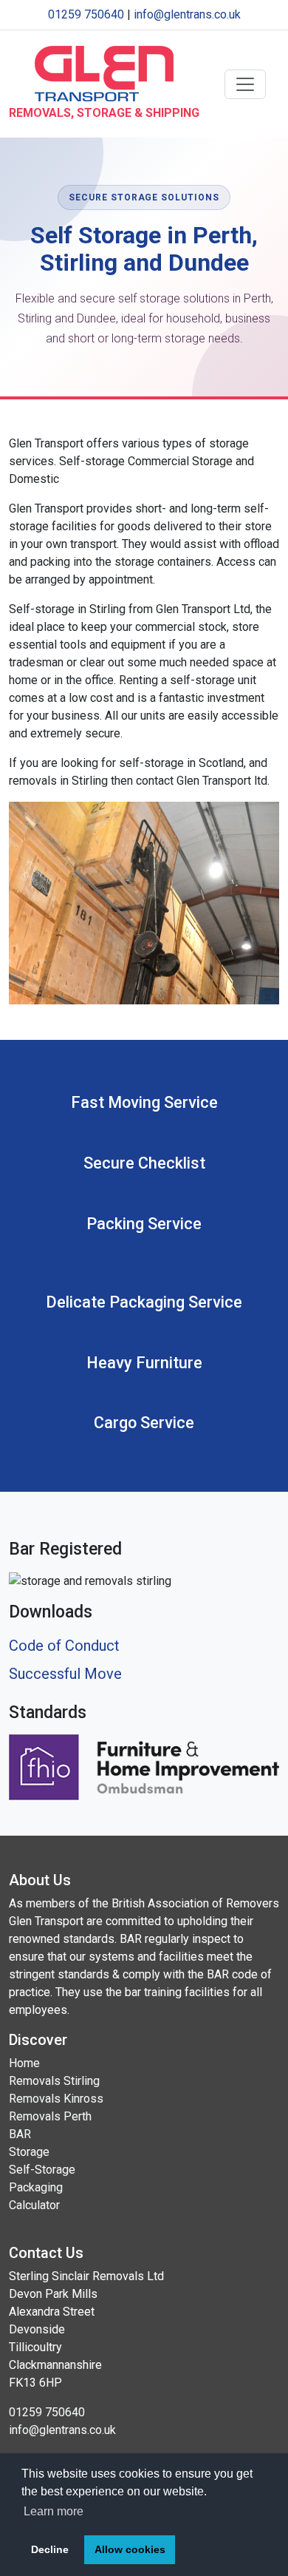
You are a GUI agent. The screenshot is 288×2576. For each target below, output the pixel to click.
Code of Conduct (64, 1646)
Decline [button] (50, 2549)
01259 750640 (86, 14)
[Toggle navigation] (245, 84)
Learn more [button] (54, 2511)
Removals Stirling (54, 2081)
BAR (20, 2134)
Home (24, 2063)
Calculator (34, 2205)
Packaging (36, 2187)
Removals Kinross (56, 2099)
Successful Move (65, 1674)
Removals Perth (50, 2116)
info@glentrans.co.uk (187, 14)
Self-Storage (42, 2170)
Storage (29, 2152)
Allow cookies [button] (130, 2549)
